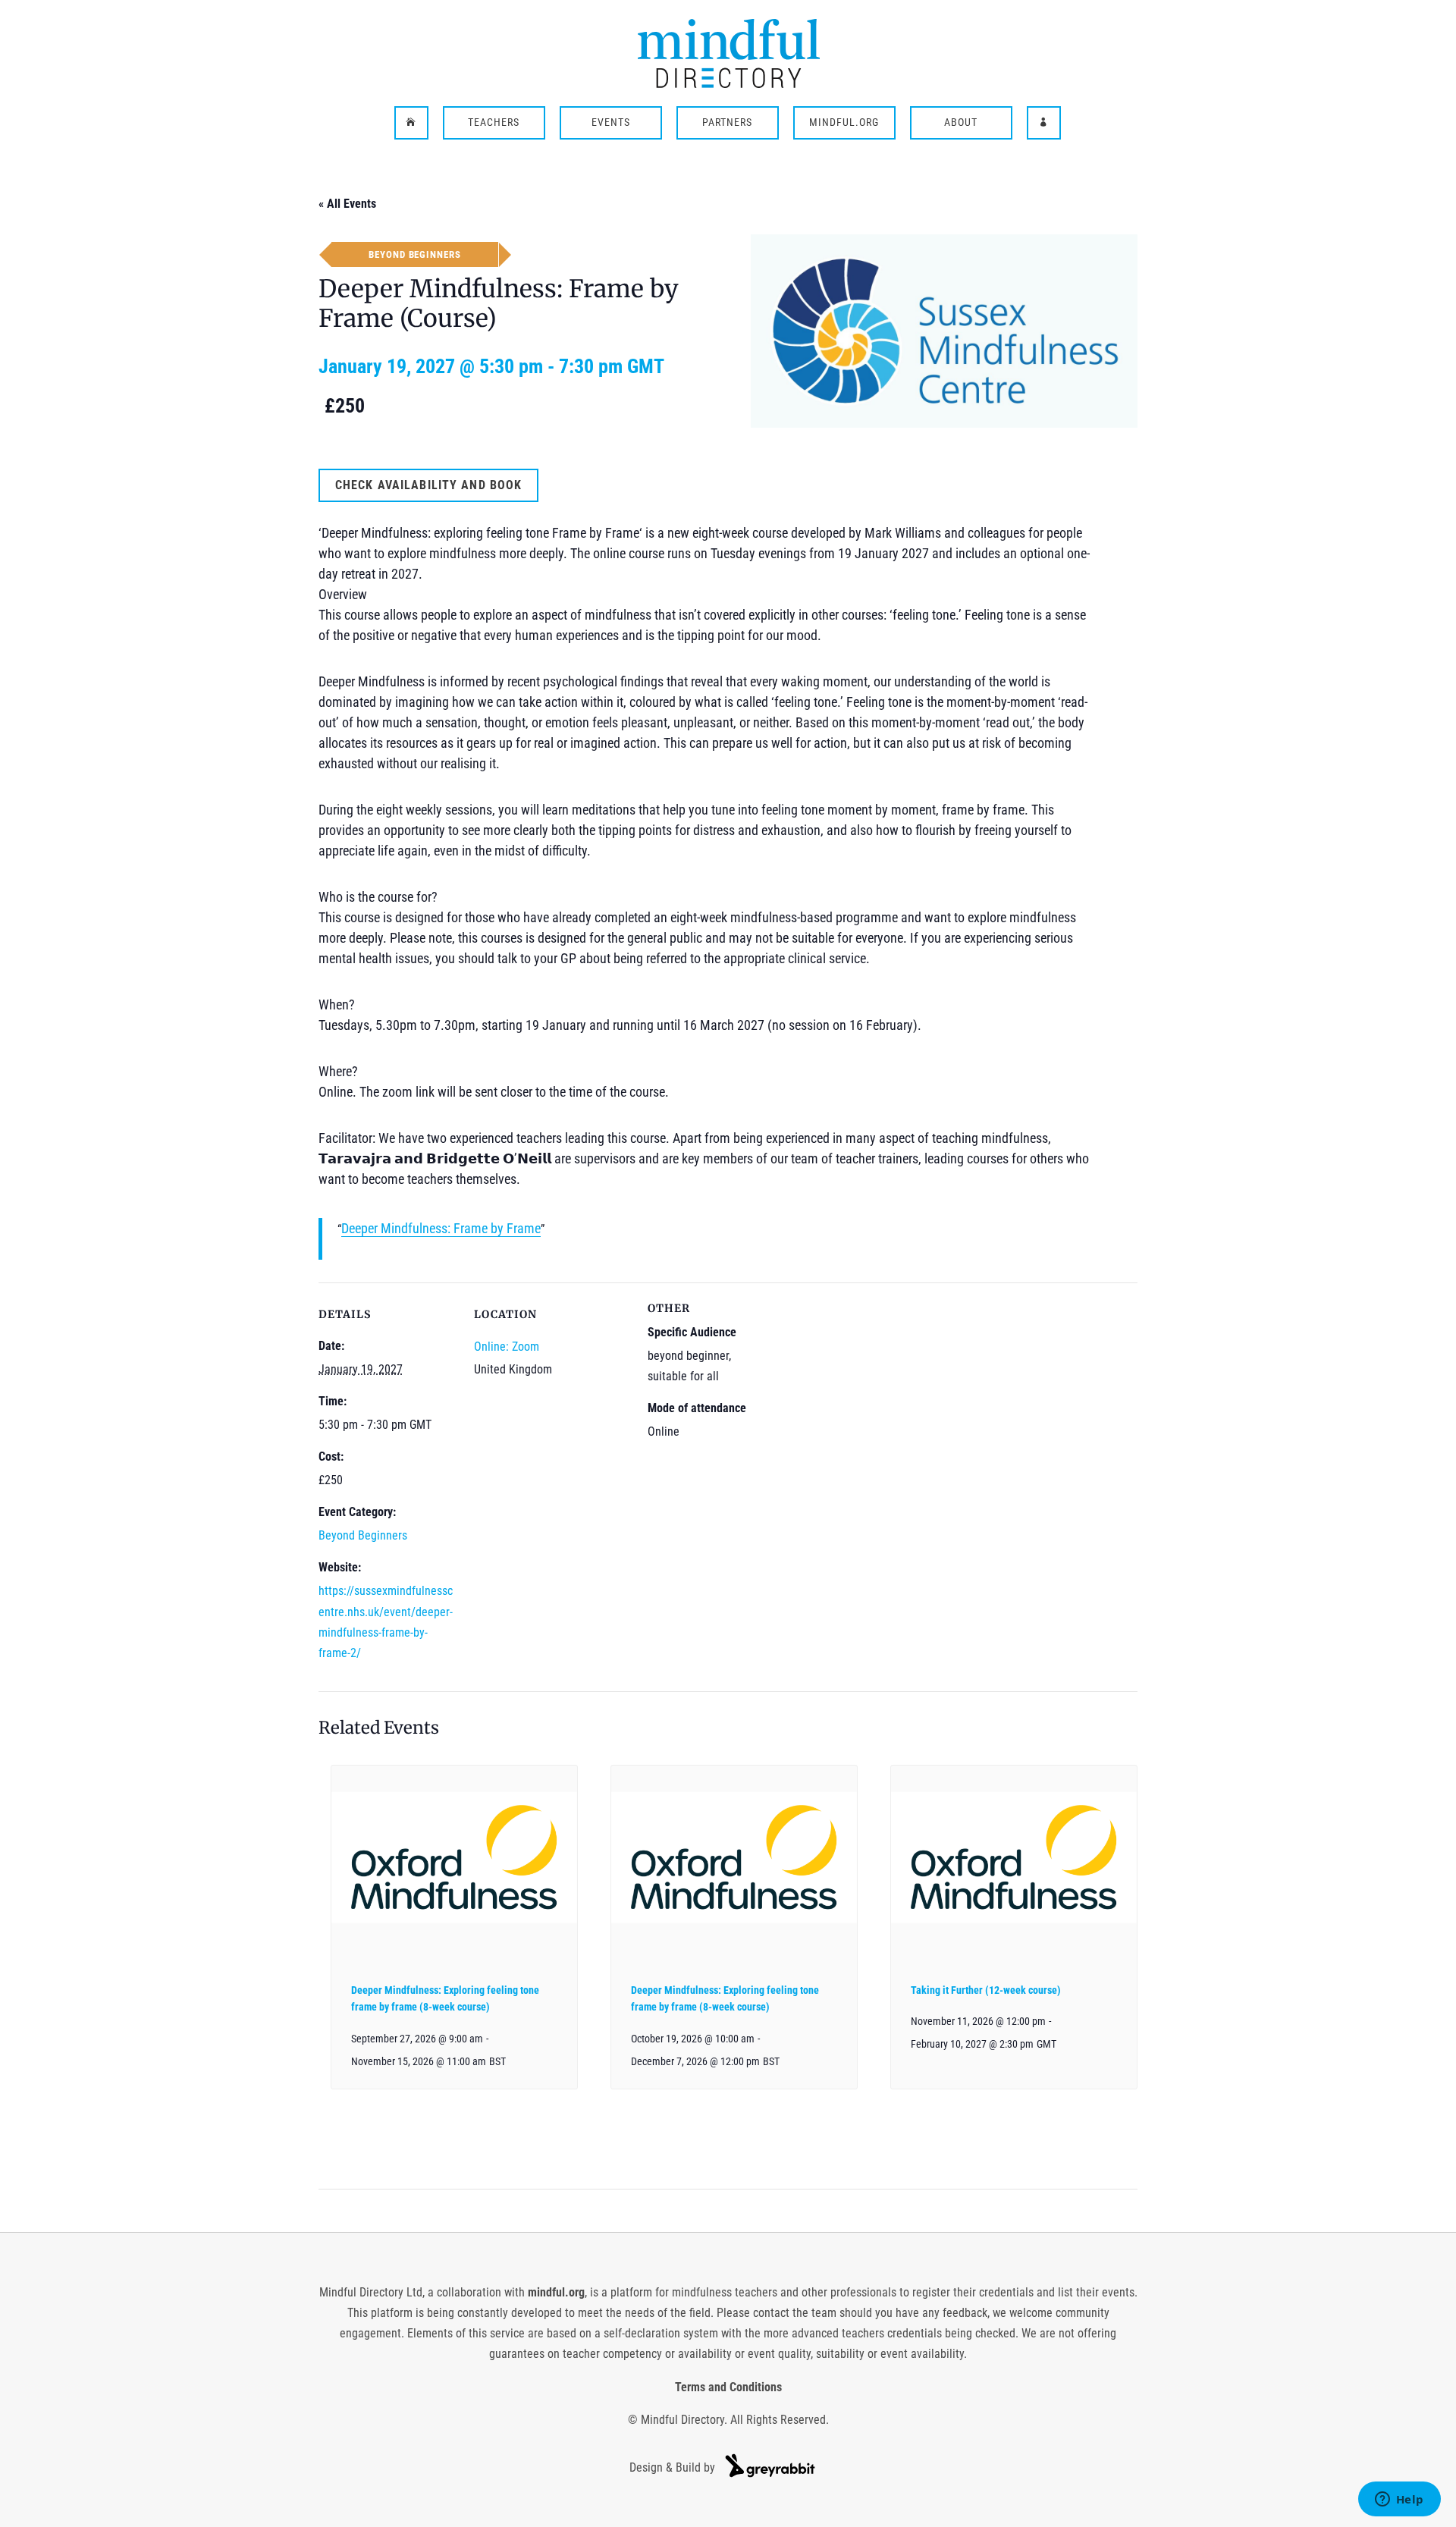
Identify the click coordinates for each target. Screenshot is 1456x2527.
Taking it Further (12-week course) (986, 1990)
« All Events (347, 204)
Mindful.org (844, 123)
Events (611, 123)
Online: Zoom (507, 1347)
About (961, 123)
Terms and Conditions (728, 2387)
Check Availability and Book (428, 485)
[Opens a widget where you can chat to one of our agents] (1399, 2500)
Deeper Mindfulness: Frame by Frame (441, 1228)
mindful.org (556, 2292)
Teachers (494, 123)
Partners (727, 123)
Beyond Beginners (363, 1535)
